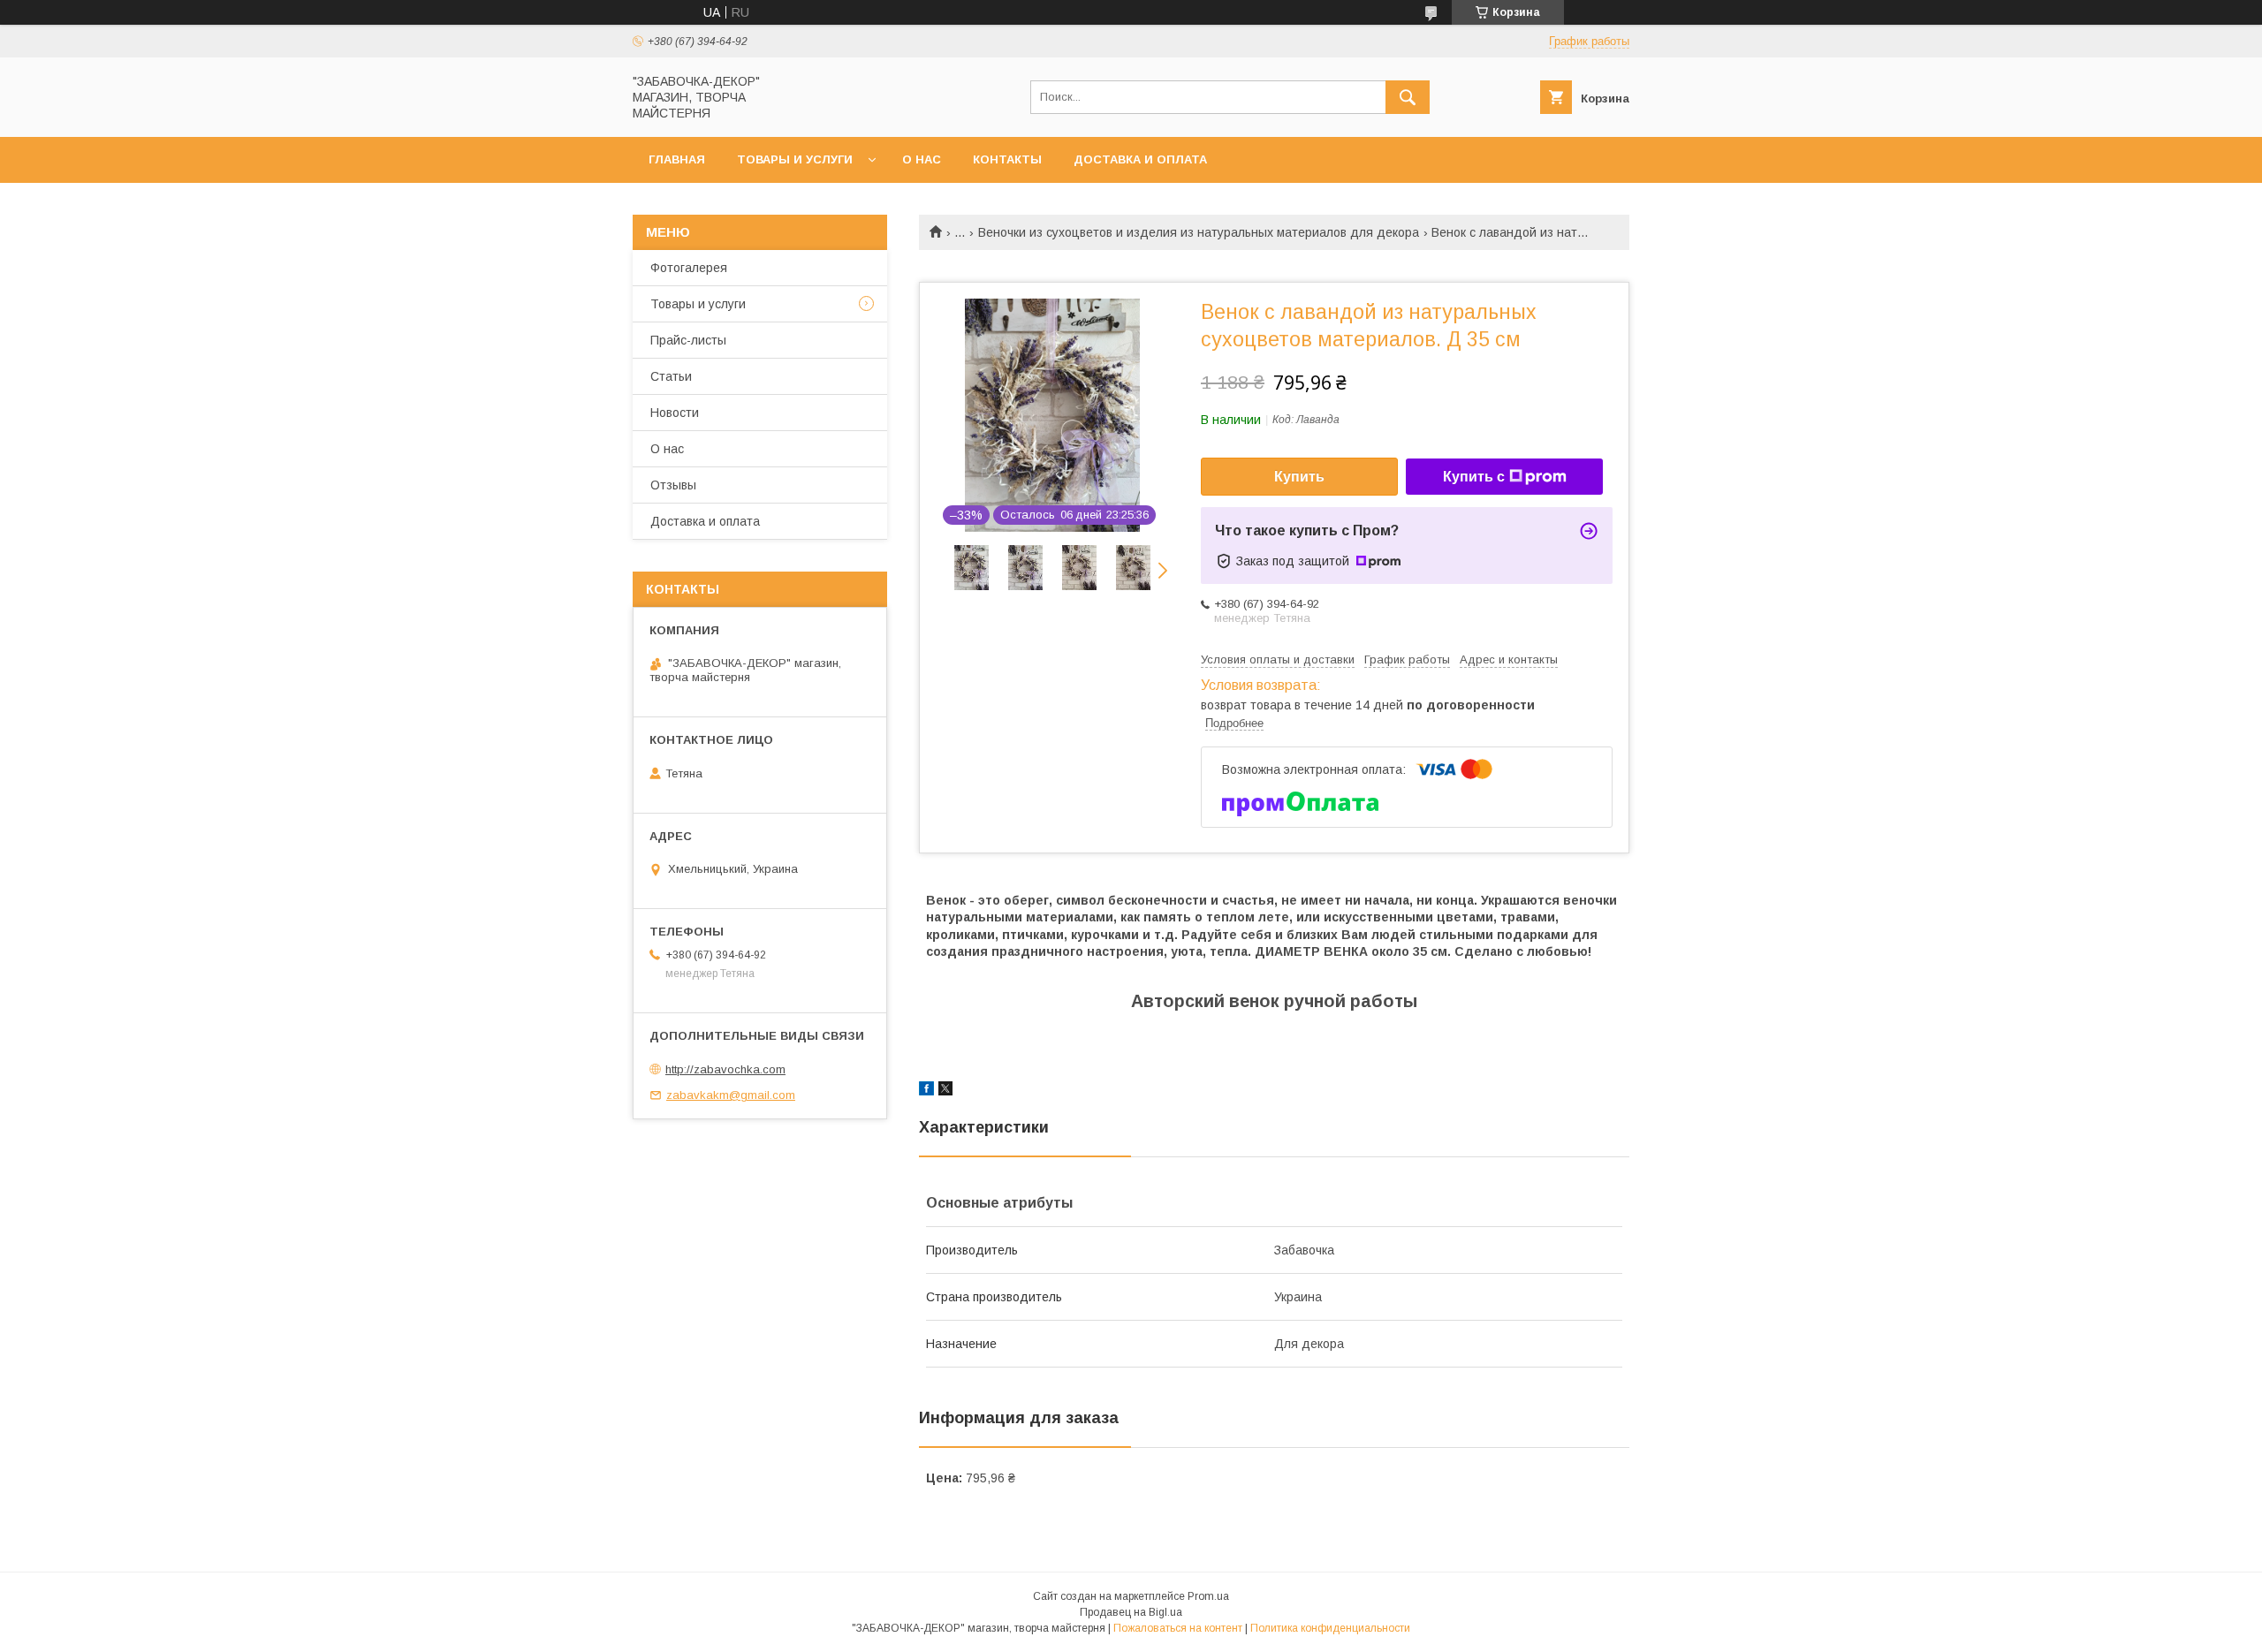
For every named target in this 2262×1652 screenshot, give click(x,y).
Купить (1299, 477)
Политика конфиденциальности (1330, 1628)
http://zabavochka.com (725, 1069)
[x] (945, 1091)
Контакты (1007, 159)
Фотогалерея (689, 268)
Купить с (1474, 477)
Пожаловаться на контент (1178, 1628)
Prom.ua (1208, 1596)
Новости (675, 413)
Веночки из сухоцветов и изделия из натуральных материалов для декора (1199, 232)
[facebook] (926, 1091)
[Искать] (1408, 97)
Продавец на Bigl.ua (1131, 1612)
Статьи (671, 376)
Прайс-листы (688, 340)
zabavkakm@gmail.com (731, 1095)
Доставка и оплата (1140, 159)
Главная (677, 159)
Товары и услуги (795, 159)
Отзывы (673, 485)
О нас (922, 159)
